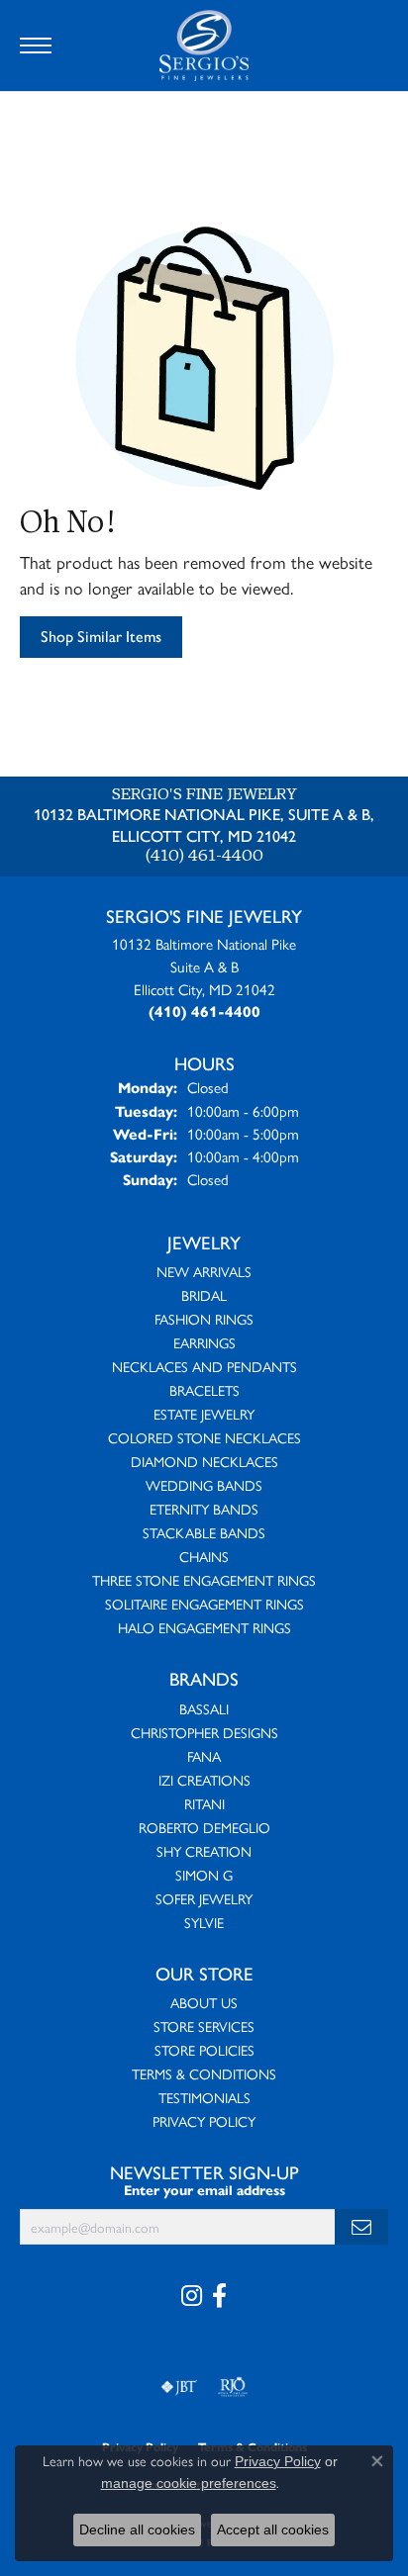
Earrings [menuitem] (204, 1342)
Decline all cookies (137, 2530)
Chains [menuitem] (204, 1556)
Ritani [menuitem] (204, 1803)
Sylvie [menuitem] (204, 1922)
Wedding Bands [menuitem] (204, 1485)
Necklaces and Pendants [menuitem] (204, 1366)
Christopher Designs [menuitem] (204, 1732)
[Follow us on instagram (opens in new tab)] (192, 2296)
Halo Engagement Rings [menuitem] (204, 1627)
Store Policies (204, 2050)
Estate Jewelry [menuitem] (204, 1414)
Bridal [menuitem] (204, 1295)
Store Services (204, 2026)
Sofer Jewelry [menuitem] (204, 1898)
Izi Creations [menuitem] (204, 1780)
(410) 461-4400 (204, 857)
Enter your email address (204, 2191)
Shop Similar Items (101, 637)
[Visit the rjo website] (233, 2387)
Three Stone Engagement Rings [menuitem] (204, 1580)
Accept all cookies (273, 2530)
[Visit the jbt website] (179, 2387)
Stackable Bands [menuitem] (204, 1532)
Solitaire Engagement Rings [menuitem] (204, 1604)
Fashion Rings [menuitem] (204, 1319)
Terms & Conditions (204, 2073)
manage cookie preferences (189, 2483)
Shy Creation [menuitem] (204, 1851)
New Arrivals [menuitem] (204, 1271)
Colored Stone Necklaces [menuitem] (204, 1437)
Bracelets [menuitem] (204, 1390)
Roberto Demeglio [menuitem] (204, 1827)
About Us (204, 2002)
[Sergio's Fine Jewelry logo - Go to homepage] (204, 46)
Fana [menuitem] (204, 1756)
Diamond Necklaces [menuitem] (204, 1461)
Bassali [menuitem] (204, 1708)
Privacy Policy (204, 2121)
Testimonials (204, 2097)
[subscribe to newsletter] (361, 2227)
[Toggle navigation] (36, 46)
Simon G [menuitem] (204, 1875)
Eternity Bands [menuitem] (204, 1509)
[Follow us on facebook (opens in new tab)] (219, 2296)
